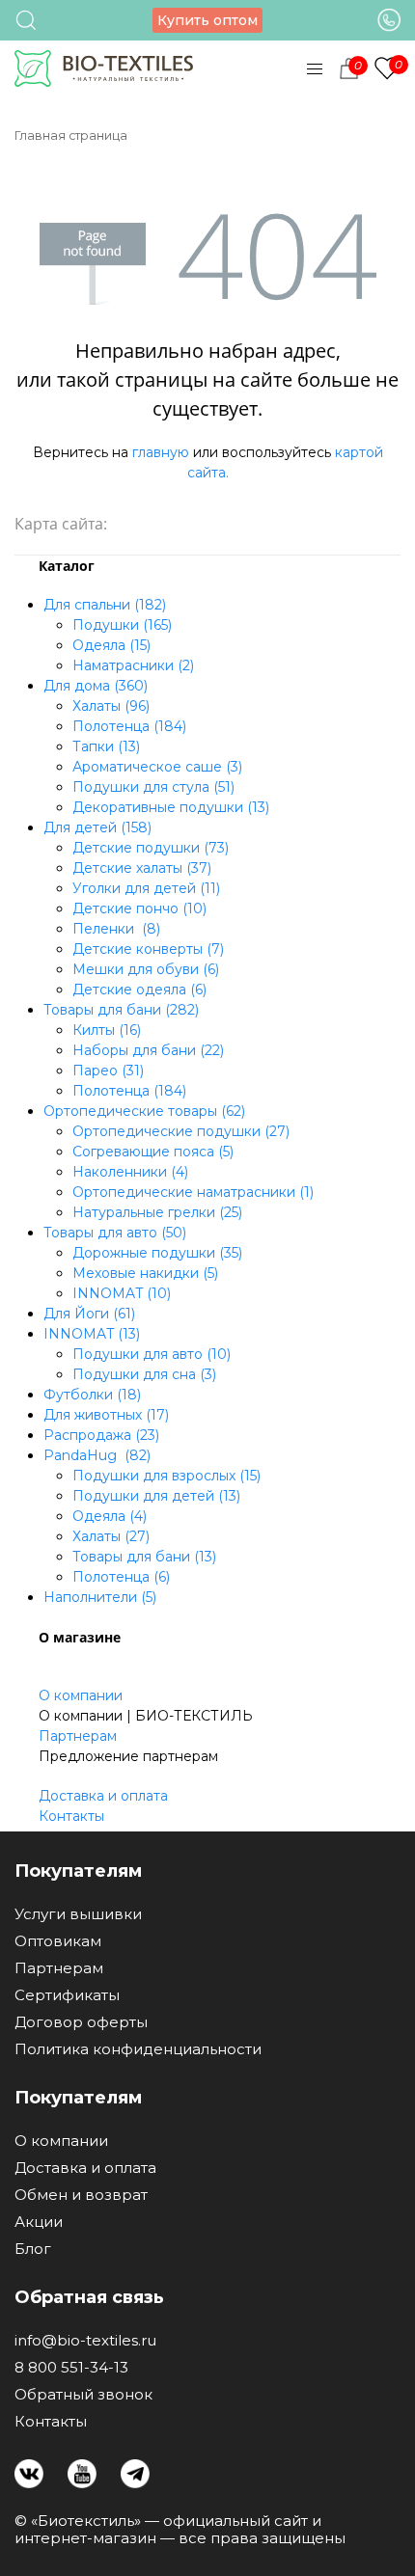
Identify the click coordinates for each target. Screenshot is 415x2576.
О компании (81, 1695)
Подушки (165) (122, 625)
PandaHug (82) (97, 1455)
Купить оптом (207, 20)
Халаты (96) (111, 706)
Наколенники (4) (130, 1172)
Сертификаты (67, 1995)
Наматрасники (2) (133, 665)
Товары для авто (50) (115, 1233)
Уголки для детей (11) (146, 888)
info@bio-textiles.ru (85, 2341)
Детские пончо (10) (139, 908)
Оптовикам (58, 1941)
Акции (39, 2222)
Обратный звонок (83, 2395)
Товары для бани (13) (144, 1557)
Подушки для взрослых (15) (166, 1476)
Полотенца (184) (129, 726)
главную (161, 452)
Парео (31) (108, 1071)
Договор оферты (81, 2022)
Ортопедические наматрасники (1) (193, 1192)
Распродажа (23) (101, 1435)
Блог (33, 2249)
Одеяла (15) (111, 645)
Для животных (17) (106, 1415)
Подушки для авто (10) (152, 1354)
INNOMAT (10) (122, 1293)
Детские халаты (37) (142, 868)
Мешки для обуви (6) (146, 969)
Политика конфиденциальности (138, 2049)
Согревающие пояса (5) (153, 1152)
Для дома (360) (96, 686)
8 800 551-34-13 (71, 2368)
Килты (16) (107, 1030)
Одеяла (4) (110, 1516)
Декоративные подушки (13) (171, 807)
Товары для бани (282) (121, 1010)
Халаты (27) (111, 1536)
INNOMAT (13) (92, 1334)
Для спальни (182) (105, 605)
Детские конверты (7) (148, 949)
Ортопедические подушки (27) (181, 1131)
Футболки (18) (92, 1395)
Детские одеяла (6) (139, 990)
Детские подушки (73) (151, 848)
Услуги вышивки (78, 1914)
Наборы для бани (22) (148, 1050)
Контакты (71, 1816)
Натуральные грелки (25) (157, 1212)
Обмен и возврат (81, 2195)
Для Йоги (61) (89, 1314)
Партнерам (78, 1736)
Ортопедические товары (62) (144, 1111)
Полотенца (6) (121, 1577)
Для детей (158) (97, 827)
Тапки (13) (106, 746)
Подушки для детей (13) (156, 1496)
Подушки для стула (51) (153, 787)
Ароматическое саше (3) (157, 767)
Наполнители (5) (100, 1597)
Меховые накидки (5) (145, 1273)
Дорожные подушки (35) (157, 1253)
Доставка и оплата (103, 1796)
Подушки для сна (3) (144, 1374)
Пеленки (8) (116, 929)
